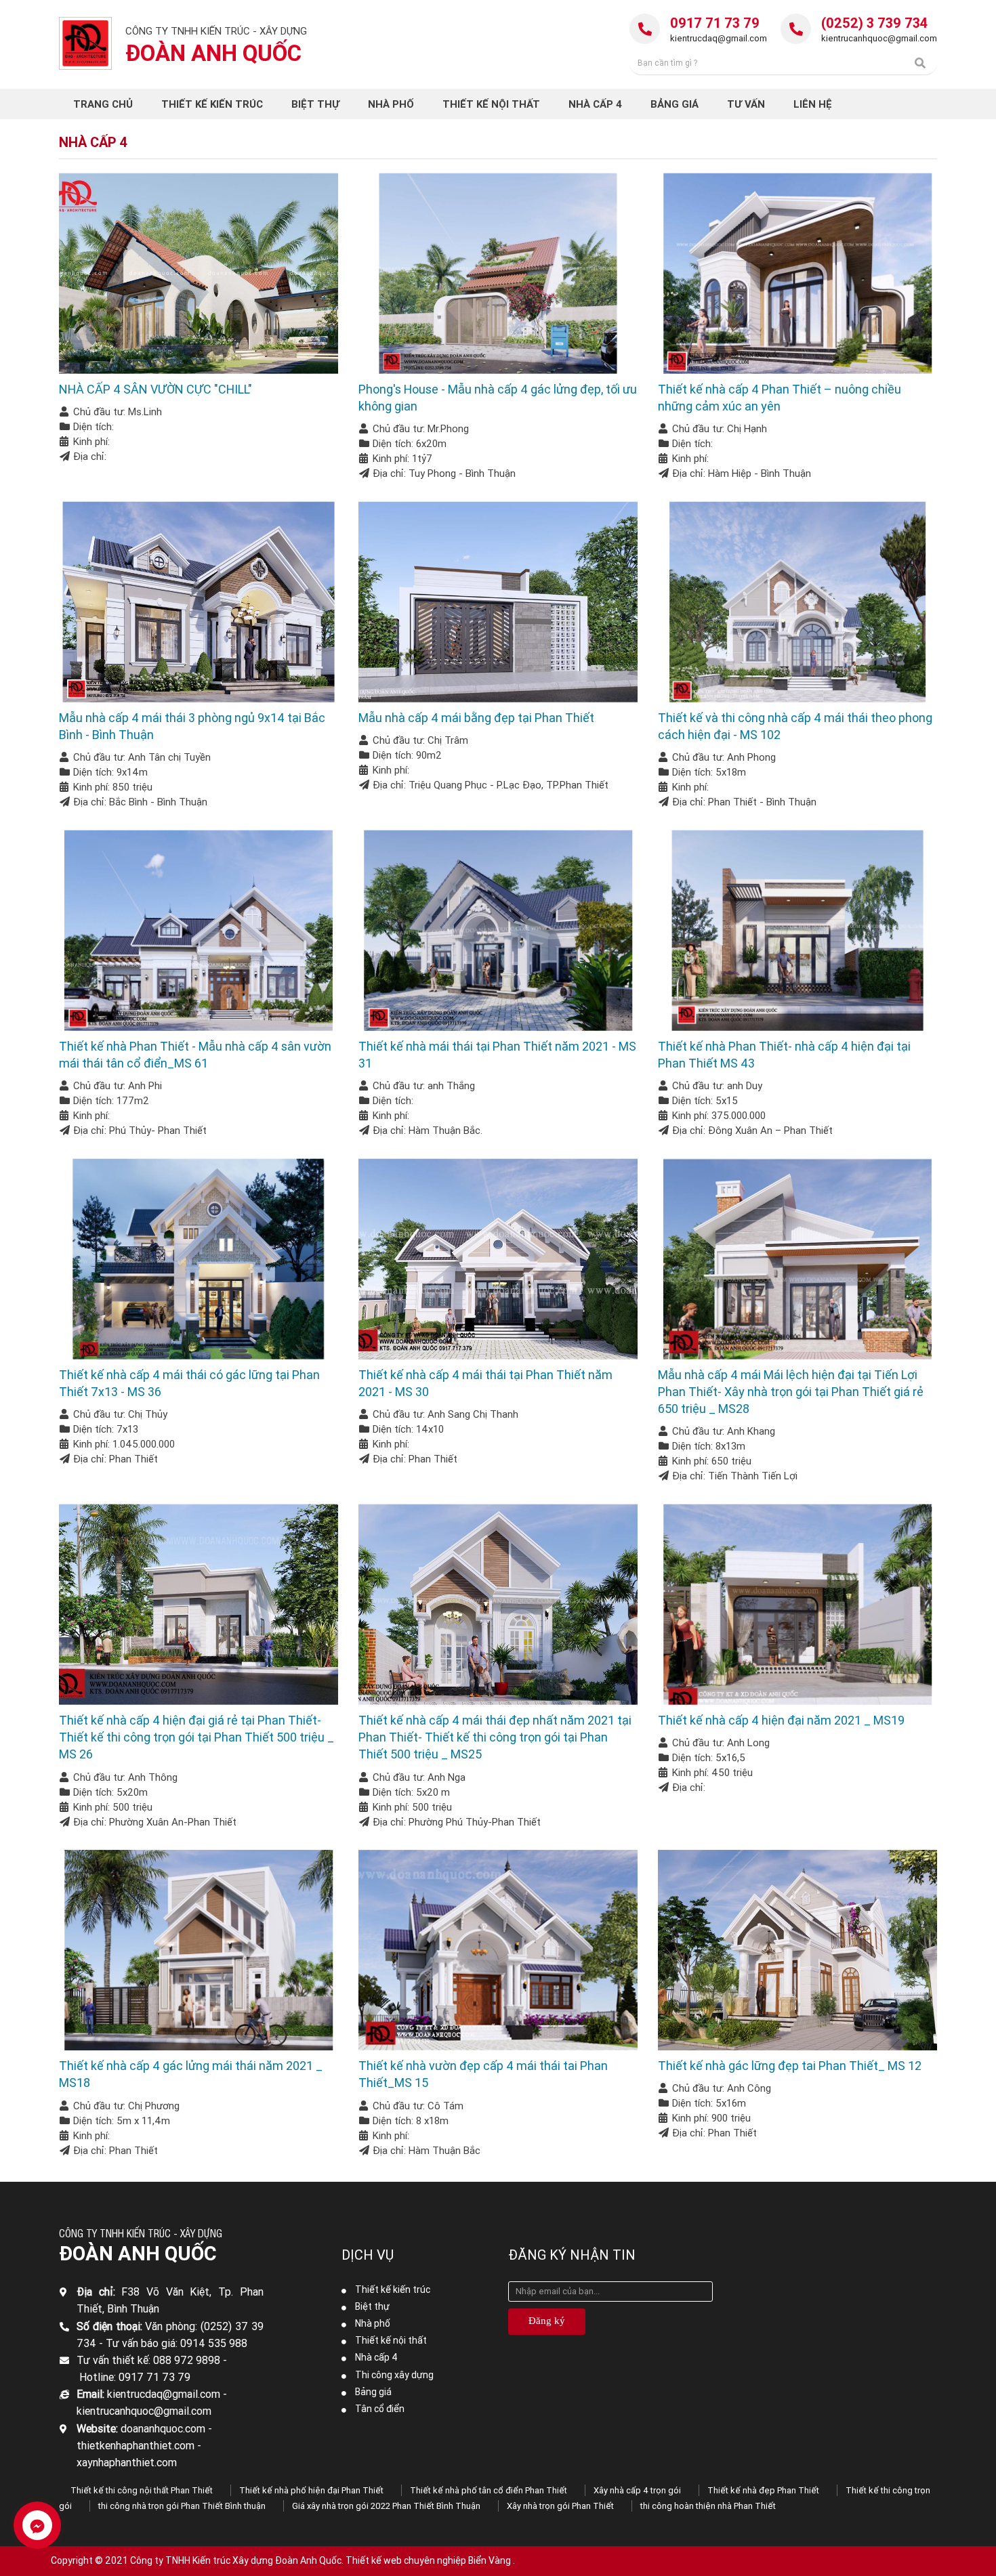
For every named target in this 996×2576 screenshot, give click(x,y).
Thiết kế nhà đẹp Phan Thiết (763, 2490)
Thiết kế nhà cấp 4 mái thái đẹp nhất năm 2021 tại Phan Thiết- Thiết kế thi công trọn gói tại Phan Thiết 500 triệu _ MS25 (495, 1737)
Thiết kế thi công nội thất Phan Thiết (142, 2490)
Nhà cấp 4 (376, 2357)
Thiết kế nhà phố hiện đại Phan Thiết (311, 2490)
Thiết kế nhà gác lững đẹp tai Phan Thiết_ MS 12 (790, 2066)
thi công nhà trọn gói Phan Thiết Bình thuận (182, 2506)
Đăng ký (547, 2321)
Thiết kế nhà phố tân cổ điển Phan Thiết (489, 2490)
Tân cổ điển (380, 2409)
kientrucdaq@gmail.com (719, 38)
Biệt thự (372, 2306)
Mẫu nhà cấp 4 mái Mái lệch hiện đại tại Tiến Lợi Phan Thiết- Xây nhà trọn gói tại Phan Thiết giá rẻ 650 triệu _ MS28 (791, 1392)
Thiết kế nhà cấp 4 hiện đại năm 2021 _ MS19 (781, 1720)
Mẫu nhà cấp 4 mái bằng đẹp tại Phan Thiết (476, 718)
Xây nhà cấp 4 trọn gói (637, 2490)
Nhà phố (373, 2323)
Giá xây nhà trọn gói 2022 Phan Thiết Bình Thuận (386, 2506)
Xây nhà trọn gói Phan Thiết (560, 2506)
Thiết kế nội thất (391, 2340)
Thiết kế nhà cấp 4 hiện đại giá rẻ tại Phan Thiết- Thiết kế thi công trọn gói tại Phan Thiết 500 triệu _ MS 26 (196, 1737)
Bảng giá (373, 2392)
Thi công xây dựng (394, 2375)
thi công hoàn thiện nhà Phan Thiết (708, 2506)
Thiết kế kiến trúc (393, 2289)
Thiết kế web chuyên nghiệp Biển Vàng (428, 2560)
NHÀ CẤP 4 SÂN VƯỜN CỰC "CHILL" (155, 389)
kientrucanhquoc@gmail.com (879, 38)
